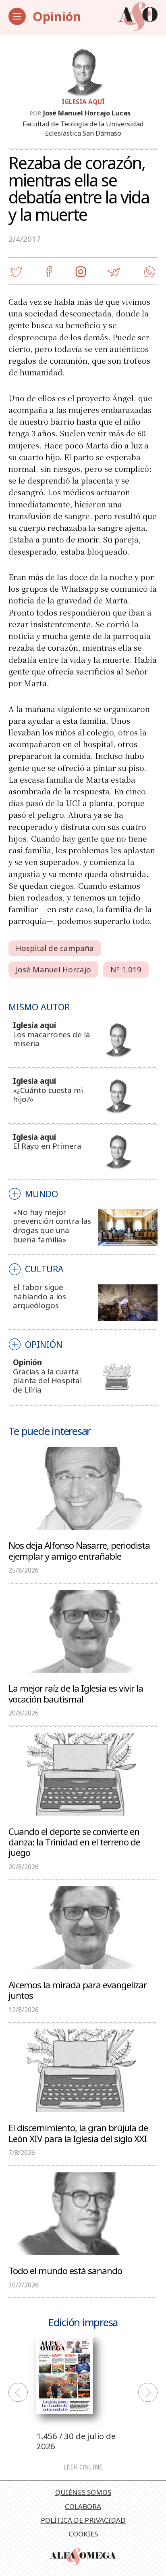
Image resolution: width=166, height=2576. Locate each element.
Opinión (57, 16)
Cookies (83, 2534)
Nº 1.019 (126, 970)
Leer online (83, 2467)
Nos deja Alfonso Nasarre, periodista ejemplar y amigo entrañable (79, 1550)
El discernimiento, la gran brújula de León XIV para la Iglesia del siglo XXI (78, 2133)
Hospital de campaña (55, 948)
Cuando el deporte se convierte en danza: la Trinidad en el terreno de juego (74, 1842)
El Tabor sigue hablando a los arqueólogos (39, 1296)
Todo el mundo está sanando (65, 2270)
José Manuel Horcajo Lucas (87, 113)
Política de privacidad (83, 2520)
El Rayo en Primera (47, 1146)
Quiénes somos (83, 2492)
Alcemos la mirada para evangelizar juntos (78, 1990)
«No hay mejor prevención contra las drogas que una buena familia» (52, 1226)
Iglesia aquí (83, 102)
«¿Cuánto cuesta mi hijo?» (48, 1095)
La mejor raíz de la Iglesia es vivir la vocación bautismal (76, 1693)
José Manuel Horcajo (54, 970)
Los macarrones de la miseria (51, 1039)
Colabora (83, 2506)
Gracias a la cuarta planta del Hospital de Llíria (47, 1381)
